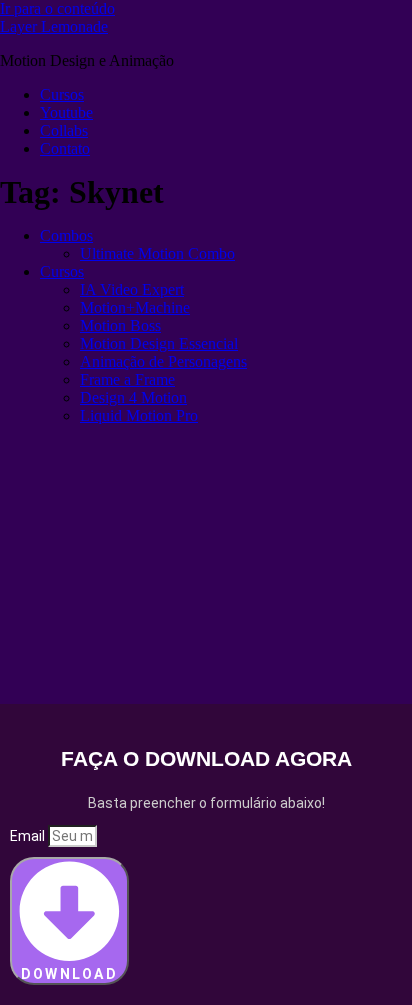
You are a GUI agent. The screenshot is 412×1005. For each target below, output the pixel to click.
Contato (65, 148)
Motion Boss (120, 325)
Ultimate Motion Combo (157, 253)
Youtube (66, 112)
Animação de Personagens (163, 361)
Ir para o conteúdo (57, 8)
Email (29, 836)
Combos (66, 235)
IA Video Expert (132, 289)
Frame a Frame (127, 379)
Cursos (62, 94)
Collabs (64, 130)
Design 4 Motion (133, 397)
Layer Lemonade (54, 26)
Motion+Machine (135, 307)
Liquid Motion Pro (139, 415)
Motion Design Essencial (159, 343)
